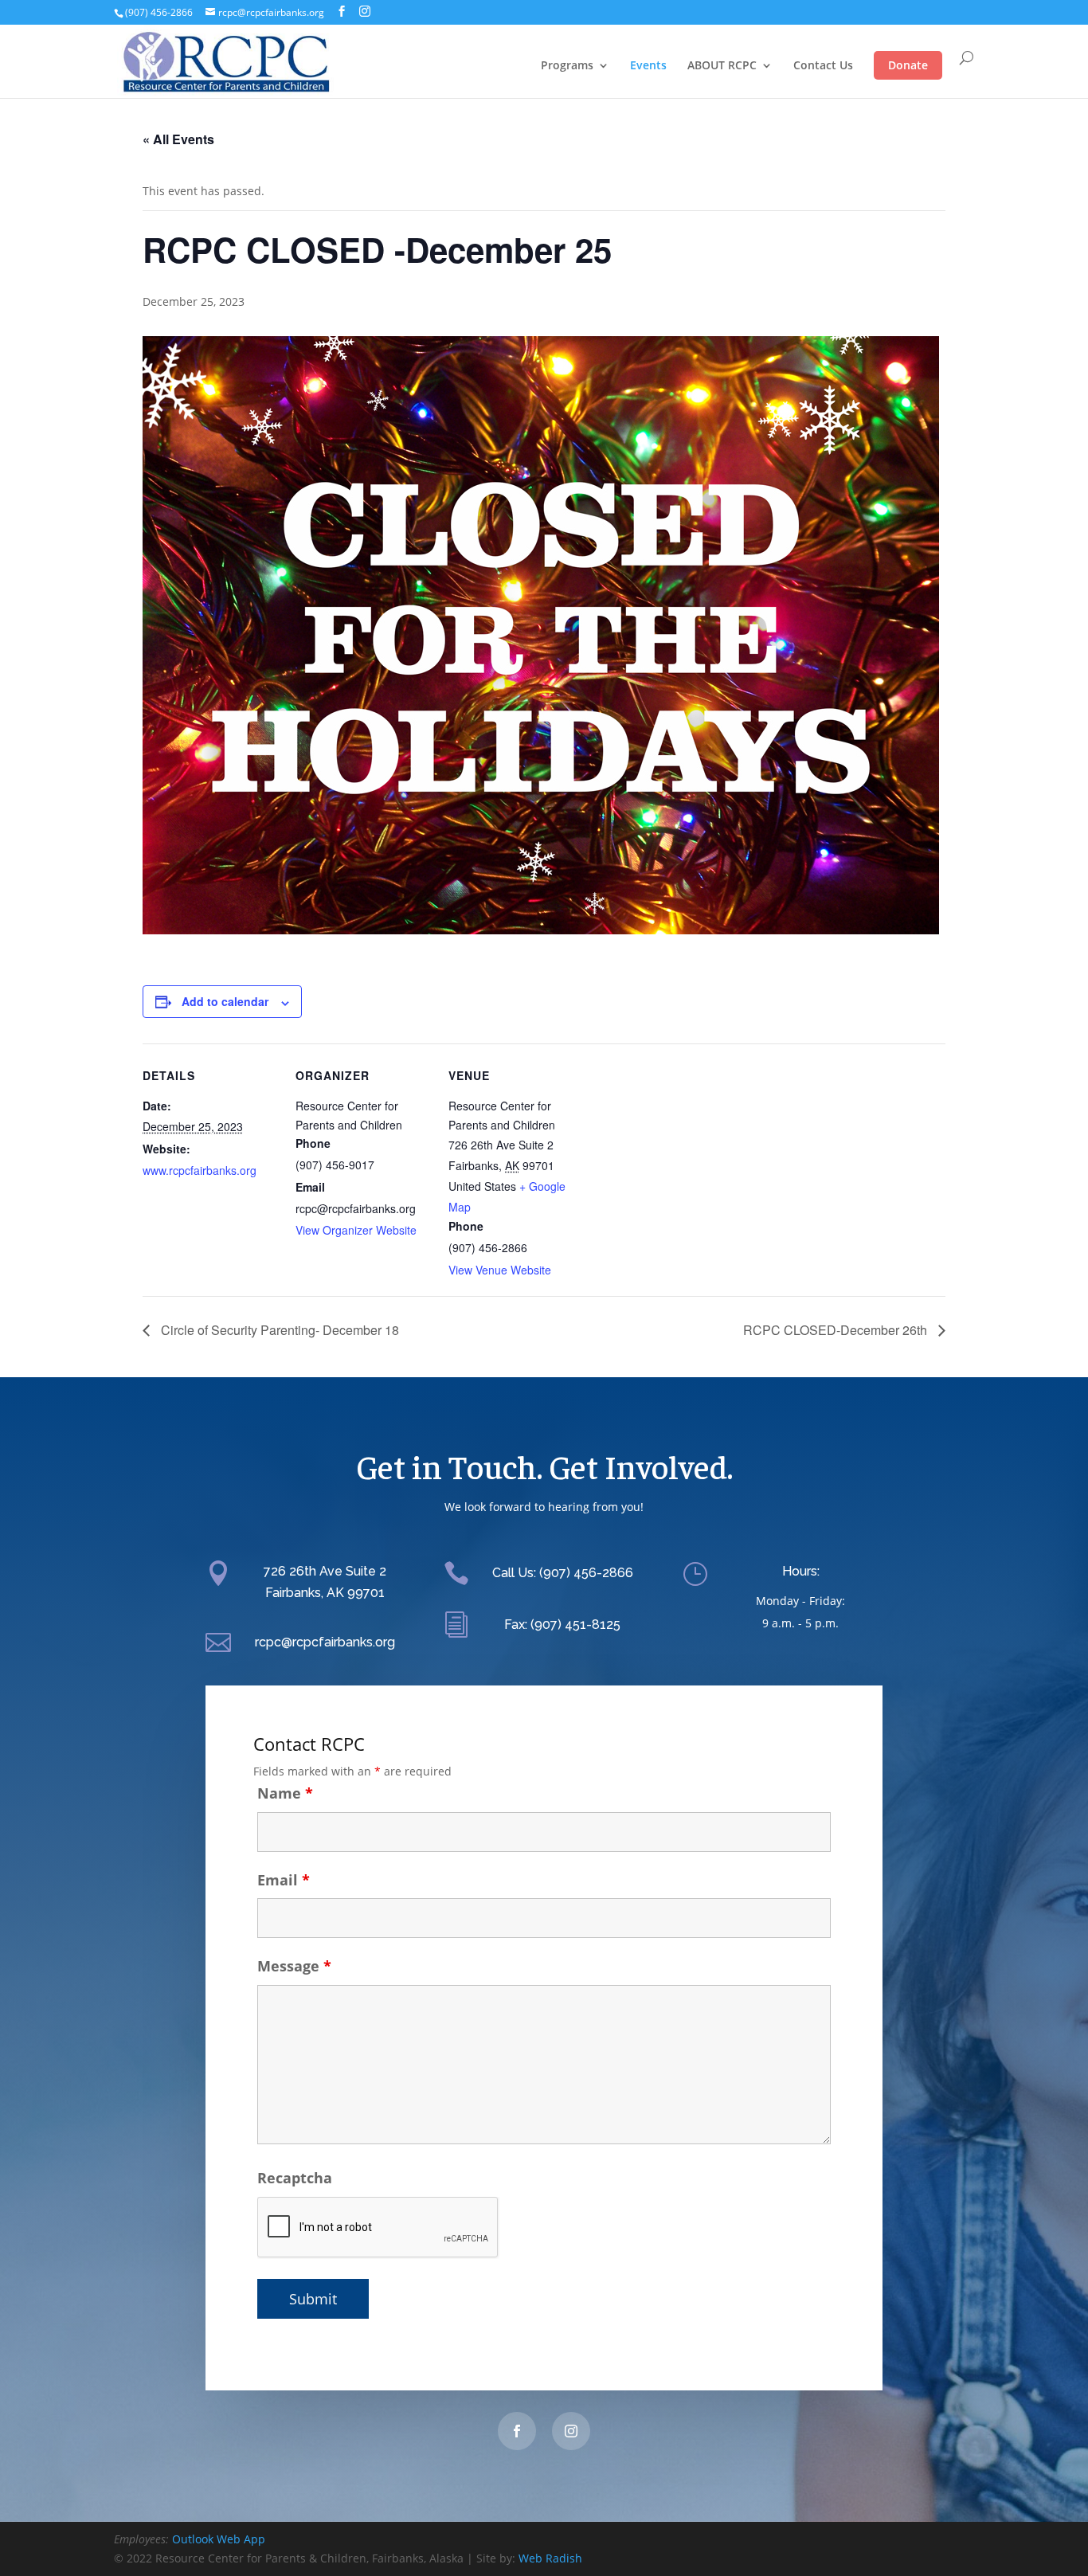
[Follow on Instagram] (571, 2431)
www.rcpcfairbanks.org (200, 1170)
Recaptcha (295, 2178)
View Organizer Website (356, 1230)
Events (648, 66)
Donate (908, 65)
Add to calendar (225, 1001)
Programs (567, 66)
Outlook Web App (219, 2539)
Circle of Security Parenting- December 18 (278, 1330)
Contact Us (823, 66)
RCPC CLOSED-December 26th (837, 1330)
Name (285, 1793)
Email (284, 1880)
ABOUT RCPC (722, 66)
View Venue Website (500, 1270)
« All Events (178, 139)
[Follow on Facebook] (517, 2431)
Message (294, 1966)
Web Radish (550, 2558)
